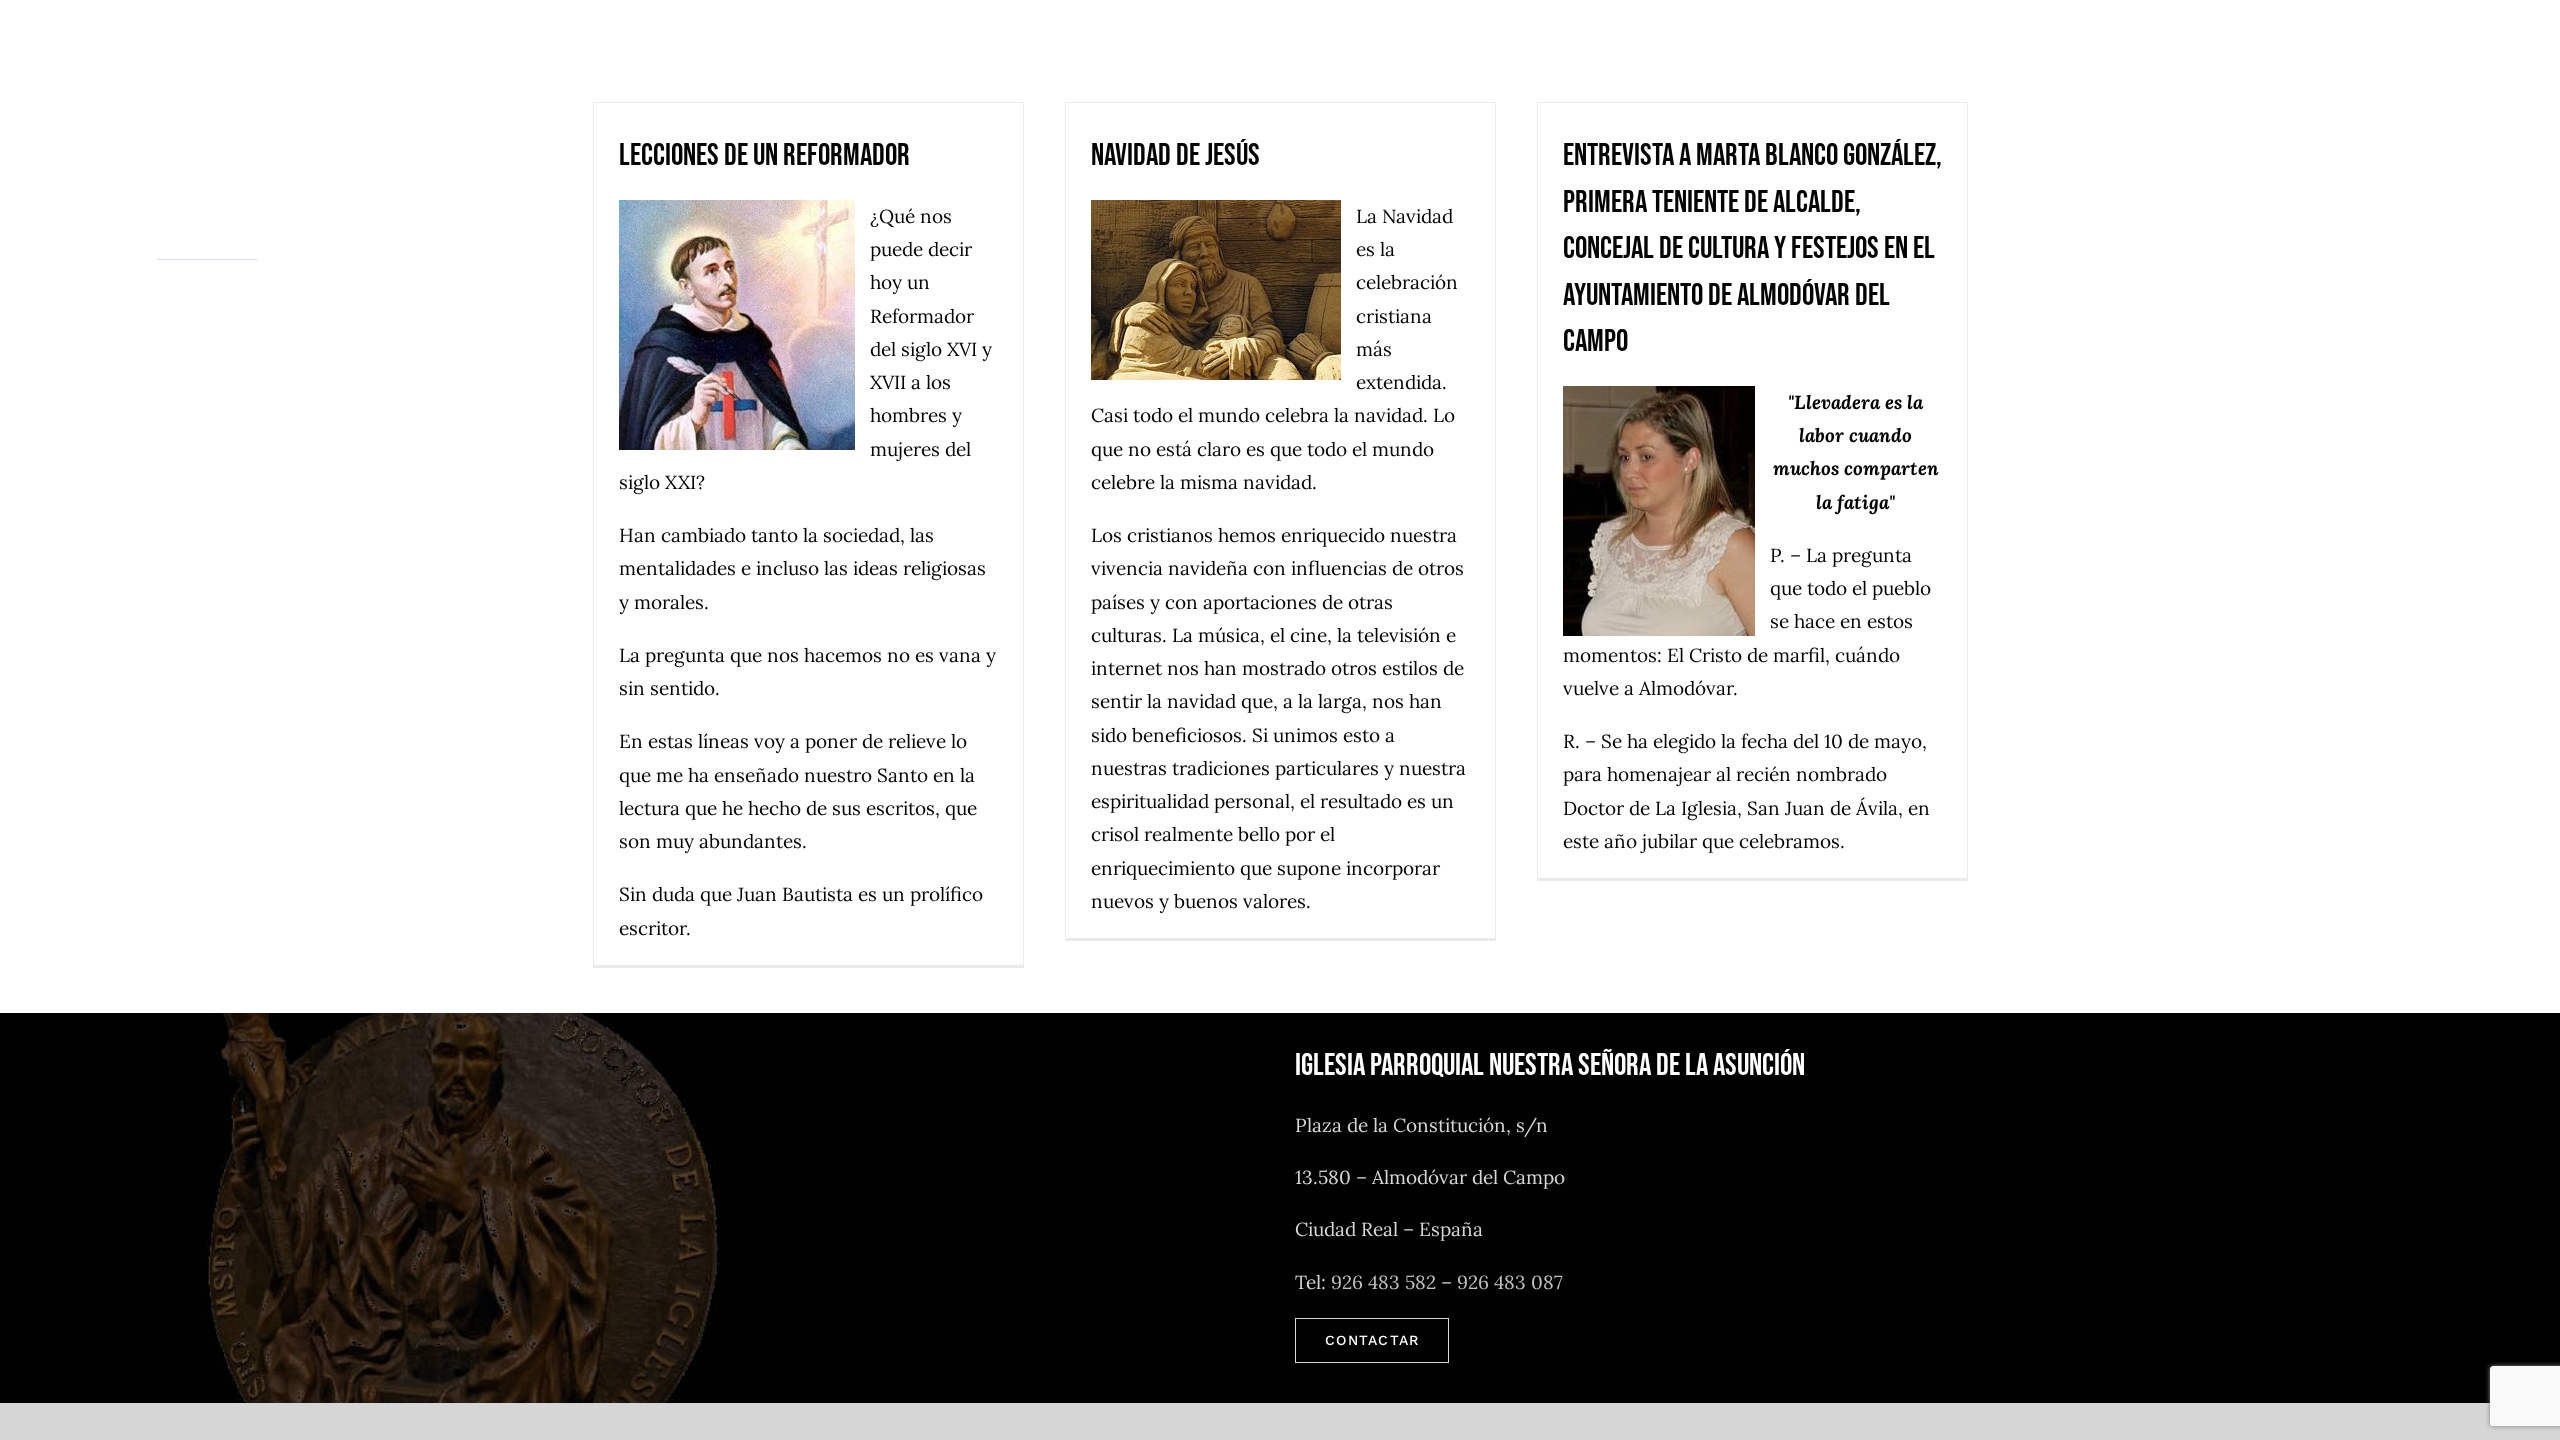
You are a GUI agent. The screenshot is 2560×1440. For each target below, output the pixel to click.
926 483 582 (1383, 1282)
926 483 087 (1510, 1282)
